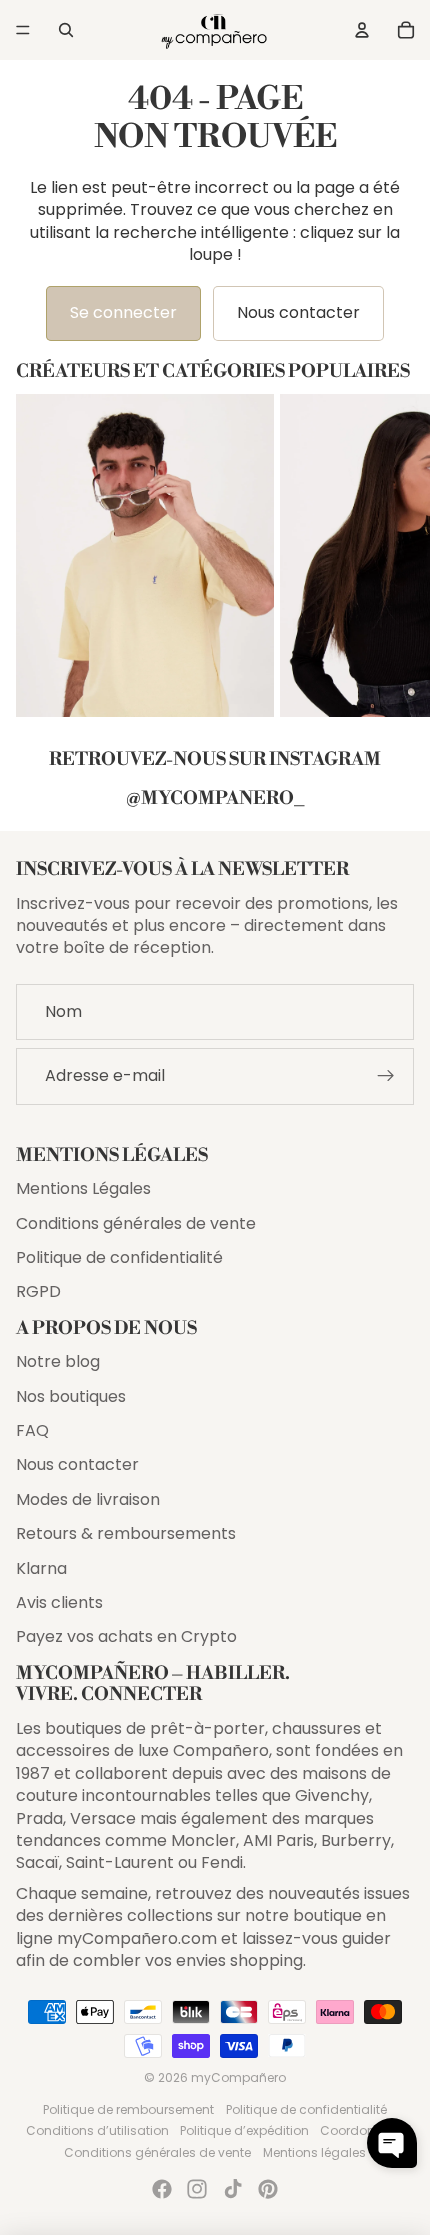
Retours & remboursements (126, 1533)
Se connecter (123, 312)
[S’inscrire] (386, 1076)
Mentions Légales (83, 1188)
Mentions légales (314, 2152)
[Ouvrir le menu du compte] (362, 30)
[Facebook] (162, 2189)
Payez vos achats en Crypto (126, 1636)
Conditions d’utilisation (97, 2130)
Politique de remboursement (128, 2109)
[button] (392, 2143)
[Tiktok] (233, 2189)
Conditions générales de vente (136, 1223)
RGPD (38, 1291)
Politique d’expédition (244, 2130)
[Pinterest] (268, 2189)
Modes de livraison (88, 1499)
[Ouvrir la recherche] (66, 30)
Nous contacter (298, 312)
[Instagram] (197, 2189)
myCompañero (238, 2077)
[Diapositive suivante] (396, 556)
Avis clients (59, 1602)
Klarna (41, 1568)
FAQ (32, 1430)
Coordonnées (362, 2130)
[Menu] (23, 30)
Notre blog (58, 1361)
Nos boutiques (71, 1396)
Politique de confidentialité (119, 1257)
